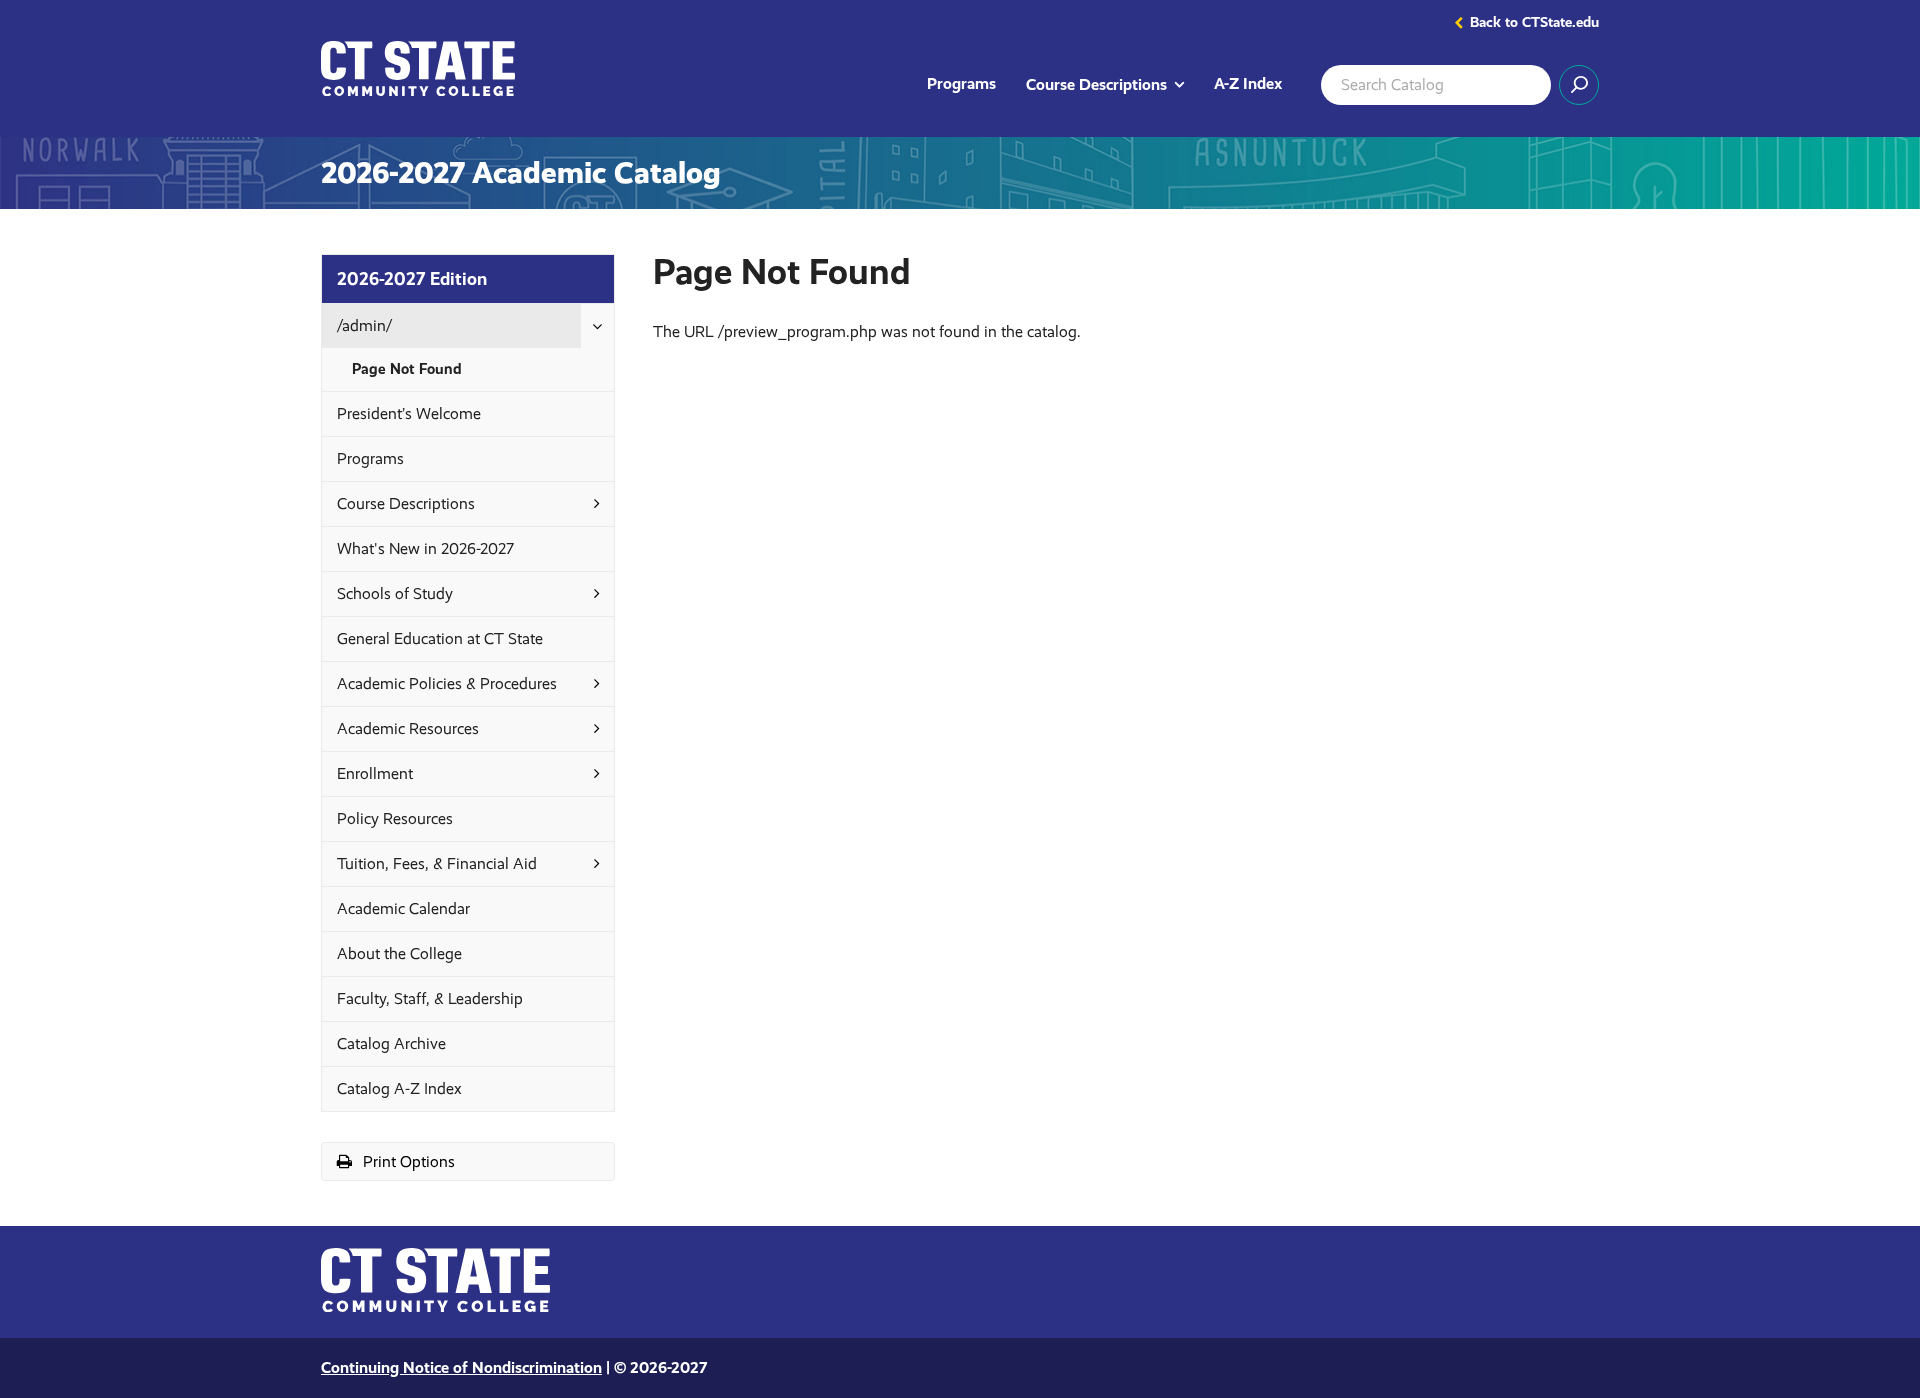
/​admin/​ (364, 325)
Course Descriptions (1112, 83)
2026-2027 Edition (412, 278)
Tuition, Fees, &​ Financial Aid (437, 863)
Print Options (431, 1165)
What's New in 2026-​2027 (425, 548)
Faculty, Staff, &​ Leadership (430, 998)
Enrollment (375, 773)
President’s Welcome (409, 413)
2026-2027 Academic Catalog (521, 173)
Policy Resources (395, 818)
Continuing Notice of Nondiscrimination (461, 1367)
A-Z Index (1248, 83)
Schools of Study (395, 593)
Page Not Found (407, 369)
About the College (399, 953)
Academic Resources (408, 728)
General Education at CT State (440, 638)
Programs (961, 83)
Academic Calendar (403, 908)
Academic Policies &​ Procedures (447, 683)
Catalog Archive (391, 1043)
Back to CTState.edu (1534, 23)
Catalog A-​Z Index (399, 1088)
